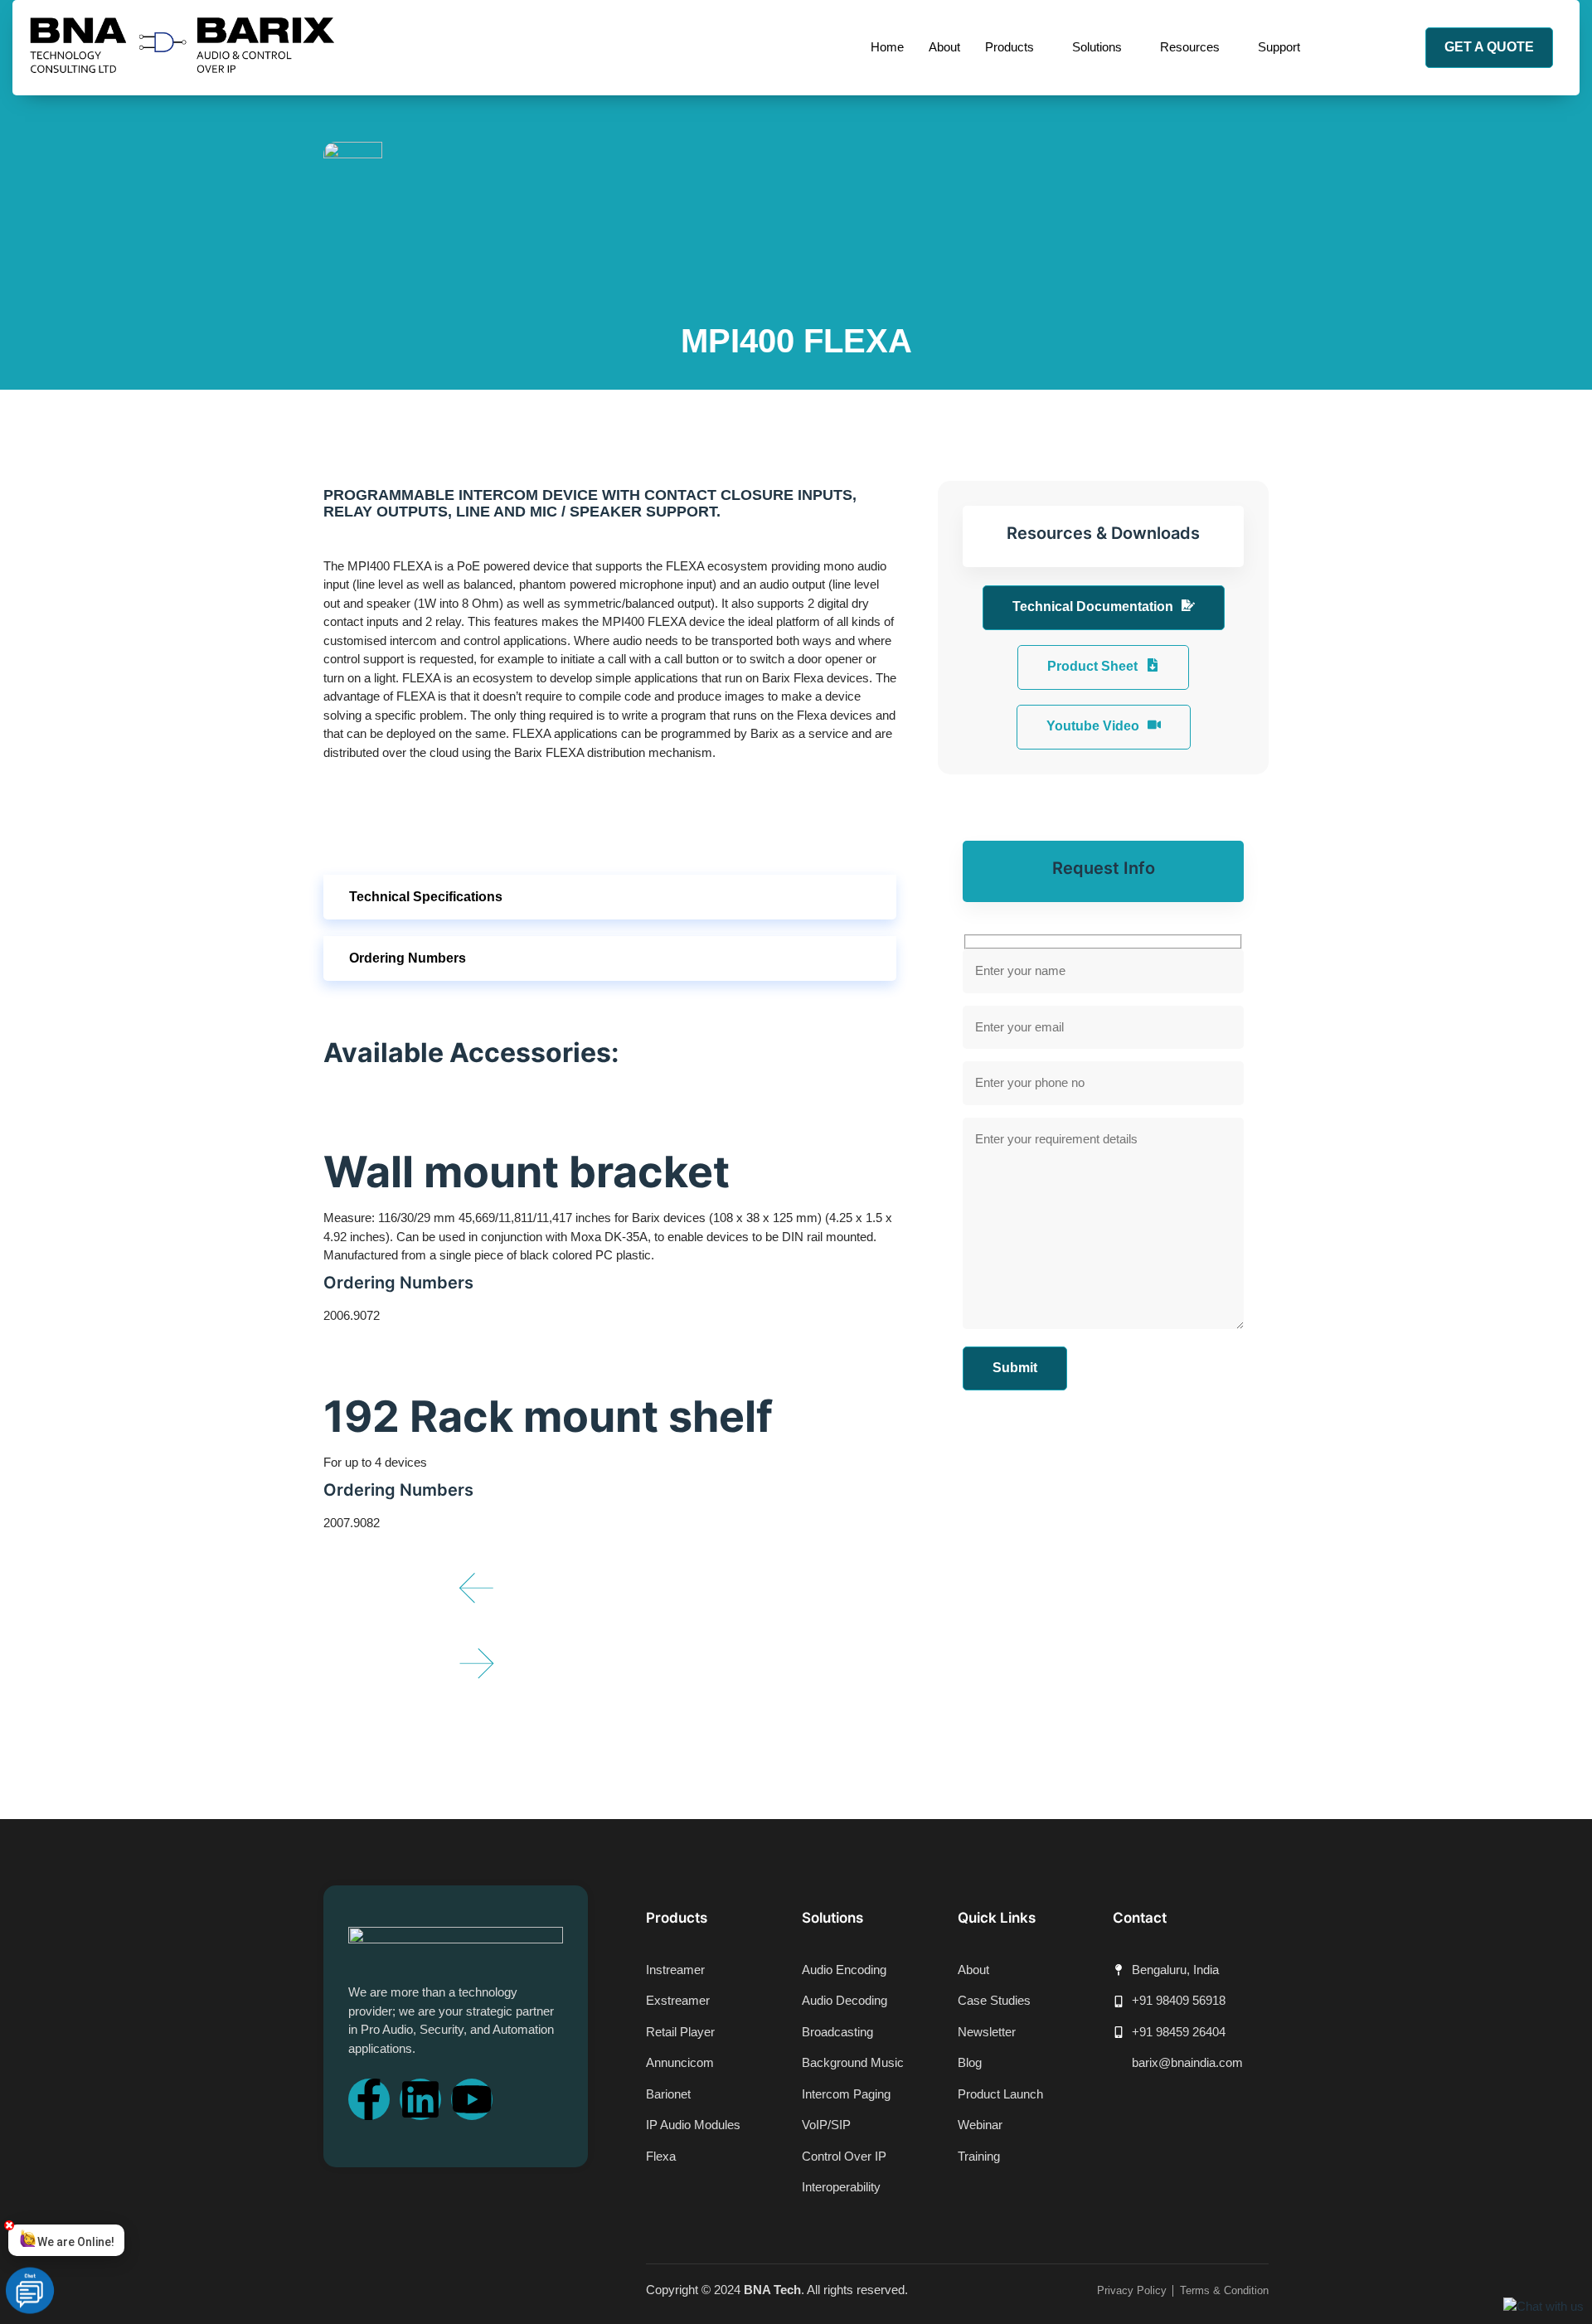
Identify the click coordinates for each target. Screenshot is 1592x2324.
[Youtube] (472, 2099)
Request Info (1104, 868)
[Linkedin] (420, 2099)
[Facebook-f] (369, 2099)
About (944, 47)
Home (887, 47)
